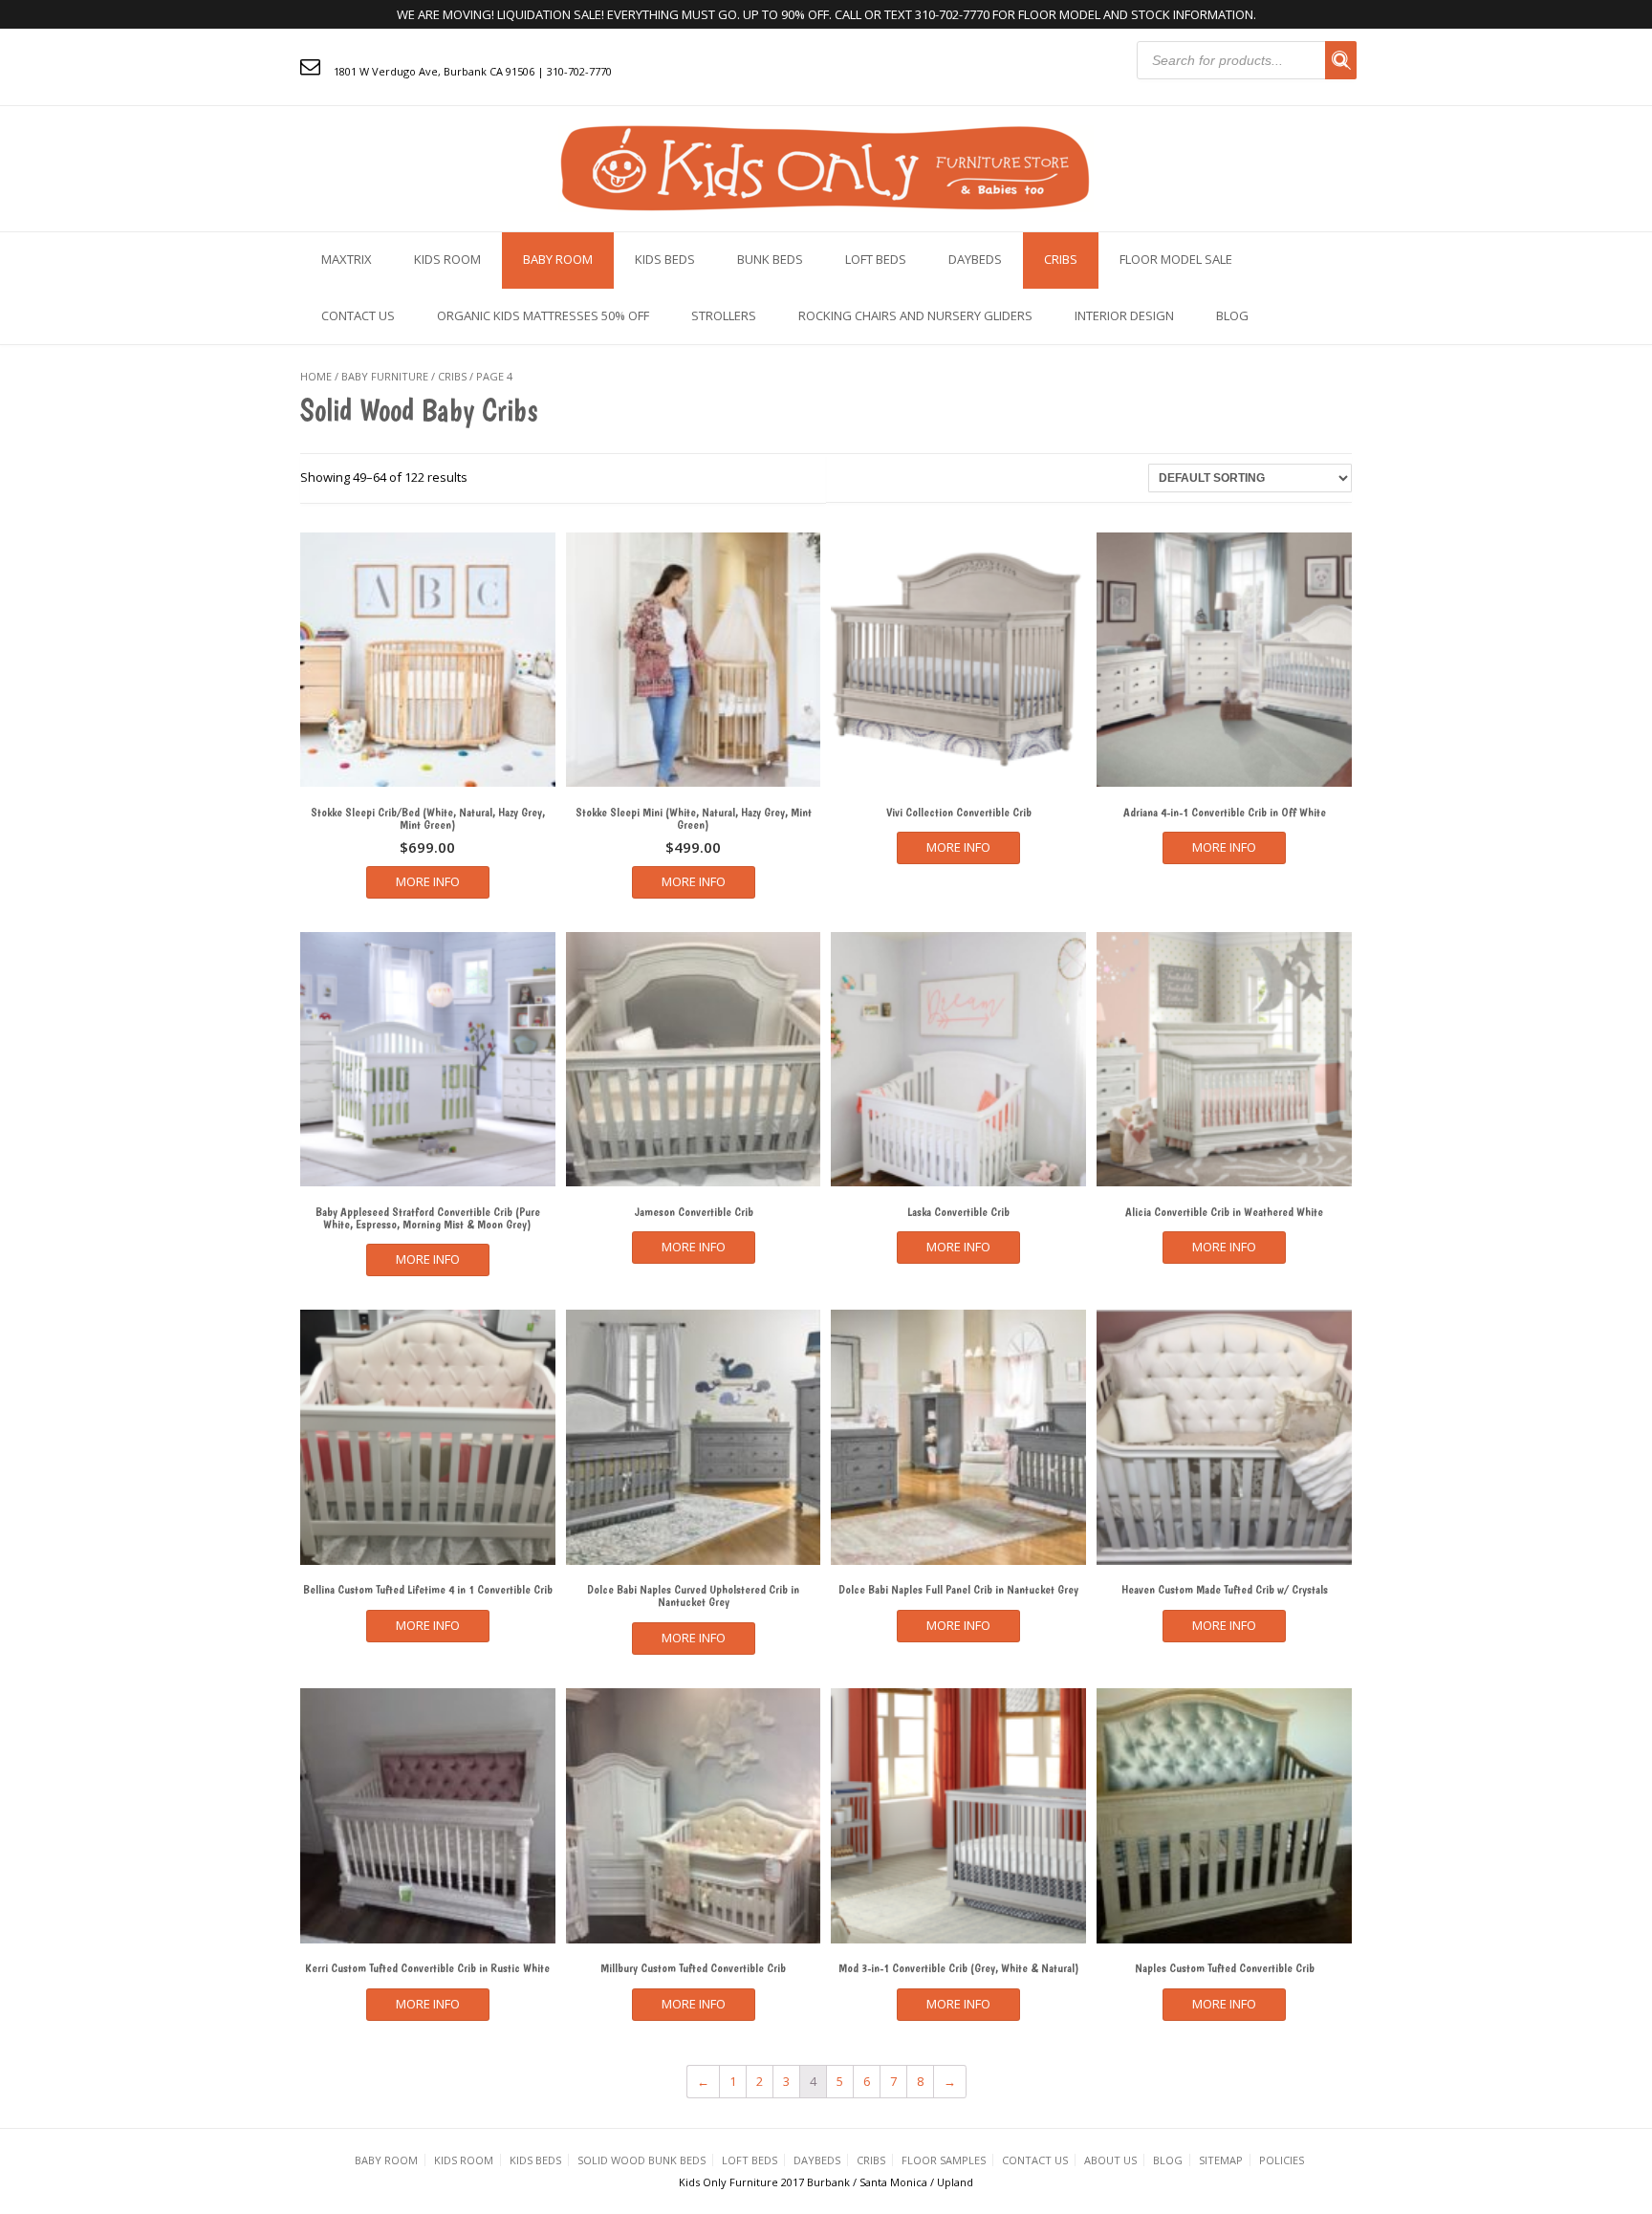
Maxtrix (347, 259)
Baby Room (558, 259)
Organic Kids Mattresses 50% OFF (543, 315)
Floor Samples (944, 2160)
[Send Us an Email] (310, 66)
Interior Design (1124, 315)
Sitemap (1221, 2160)
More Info (428, 881)
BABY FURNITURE (385, 376)
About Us (1110, 2160)
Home (316, 376)
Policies (1282, 2160)
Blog (1232, 315)
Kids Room (447, 259)
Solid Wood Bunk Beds (641, 2160)
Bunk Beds (770, 259)
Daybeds (975, 259)
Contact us (358, 315)
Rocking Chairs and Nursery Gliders (915, 315)
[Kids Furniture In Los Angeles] (826, 167)
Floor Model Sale (1176, 259)
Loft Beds (876, 259)
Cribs (1061, 259)
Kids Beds (665, 259)
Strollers (724, 315)
